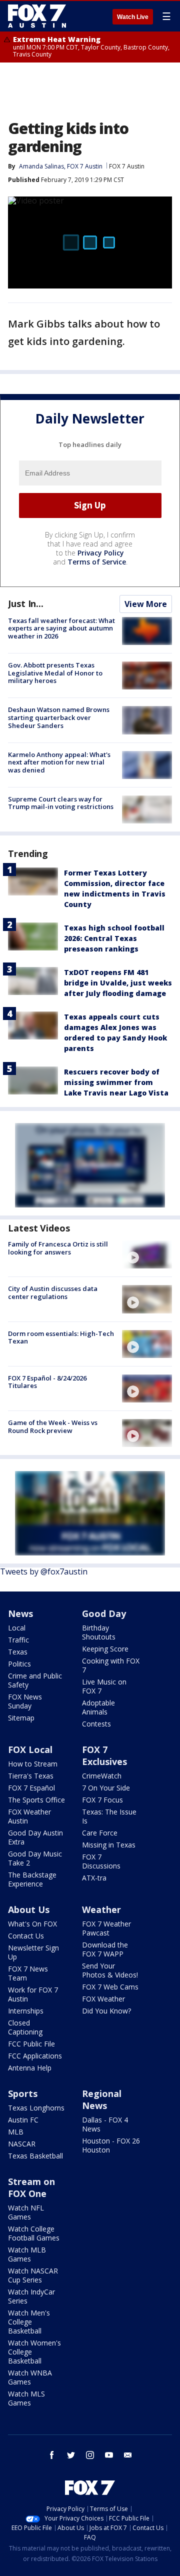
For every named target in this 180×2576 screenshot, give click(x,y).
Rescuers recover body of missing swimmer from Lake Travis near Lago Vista (116, 1082)
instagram (90, 2455)
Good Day (104, 1613)
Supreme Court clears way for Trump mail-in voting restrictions (61, 803)
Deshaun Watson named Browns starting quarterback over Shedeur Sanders (59, 717)
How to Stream (33, 1764)
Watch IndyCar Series (31, 2296)
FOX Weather (103, 1999)
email (128, 2455)
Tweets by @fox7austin (44, 1571)
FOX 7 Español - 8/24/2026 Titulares (47, 1382)
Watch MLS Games (26, 2398)
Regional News (102, 2099)
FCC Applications (35, 2056)
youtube (109, 2455)
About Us (29, 1909)
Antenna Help (30, 2068)
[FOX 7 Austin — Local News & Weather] (37, 16)
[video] (147, 1254)
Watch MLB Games (27, 2254)
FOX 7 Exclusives (104, 1755)
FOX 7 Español (31, 1788)
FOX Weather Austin (29, 1816)
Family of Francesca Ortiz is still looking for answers (58, 1248)
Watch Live (133, 17)
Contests (96, 1724)
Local (17, 1628)
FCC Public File (31, 2044)
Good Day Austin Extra (35, 1837)
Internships (26, 2011)
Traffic (18, 1640)
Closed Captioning (25, 2027)
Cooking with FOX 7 (111, 1665)
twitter (71, 2455)
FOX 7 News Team (28, 1973)
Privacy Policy (101, 553)
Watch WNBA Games (30, 2377)
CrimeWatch (102, 1776)
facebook (52, 2455)
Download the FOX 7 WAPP (105, 1949)
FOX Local (30, 1749)
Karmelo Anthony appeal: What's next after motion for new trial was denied (59, 762)
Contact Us (26, 1936)
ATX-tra (94, 1878)
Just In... (26, 603)
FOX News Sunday (25, 1701)
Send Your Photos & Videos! (110, 1970)
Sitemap (21, 1718)
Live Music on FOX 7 (104, 1686)
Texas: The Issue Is (109, 1816)
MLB (16, 2132)
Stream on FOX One (31, 2187)
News (20, 1613)
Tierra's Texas (31, 1776)
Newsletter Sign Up (33, 1952)
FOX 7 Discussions (101, 1861)
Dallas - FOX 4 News (105, 2124)
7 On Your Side (106, 1788)
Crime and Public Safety (35, 1680)
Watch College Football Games (34, 2233)
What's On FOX (32, 1924)
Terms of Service (97, 562)
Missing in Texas (109, 1845)
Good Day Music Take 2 (35, 1858)
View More (146, 604)
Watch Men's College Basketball (29, 2322)
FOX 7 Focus (102, 1800)
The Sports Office (36, 1800)
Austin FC (23, 2120)
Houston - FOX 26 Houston (111, 2145)
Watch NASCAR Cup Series (33, 2275)
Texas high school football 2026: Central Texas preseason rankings (114, 938)
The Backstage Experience (32, 1879)
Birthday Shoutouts (99, 1632)
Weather (101, 1909)
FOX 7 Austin (127, 166)
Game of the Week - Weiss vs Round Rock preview (53, 1426)
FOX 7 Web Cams (110, 1987)
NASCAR (22, 2144)
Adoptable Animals (98, 1707)
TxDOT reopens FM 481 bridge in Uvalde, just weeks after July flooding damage (118, 983)
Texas (18, 1652)
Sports (23, 2093)
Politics (19, 1664)
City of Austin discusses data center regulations (53, 1292)
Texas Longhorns (36, 2108)
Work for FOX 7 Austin (33, 1994)
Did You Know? (106, 2011)
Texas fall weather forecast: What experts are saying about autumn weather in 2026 (61, 628)
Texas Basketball (35, 2156)
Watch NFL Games (26, 2212)
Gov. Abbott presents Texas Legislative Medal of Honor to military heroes (55, 673)
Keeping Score (105, 1649)
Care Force (100, 1833)
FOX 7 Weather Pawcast (106, 1928)
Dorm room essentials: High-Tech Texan (61, 1337)
